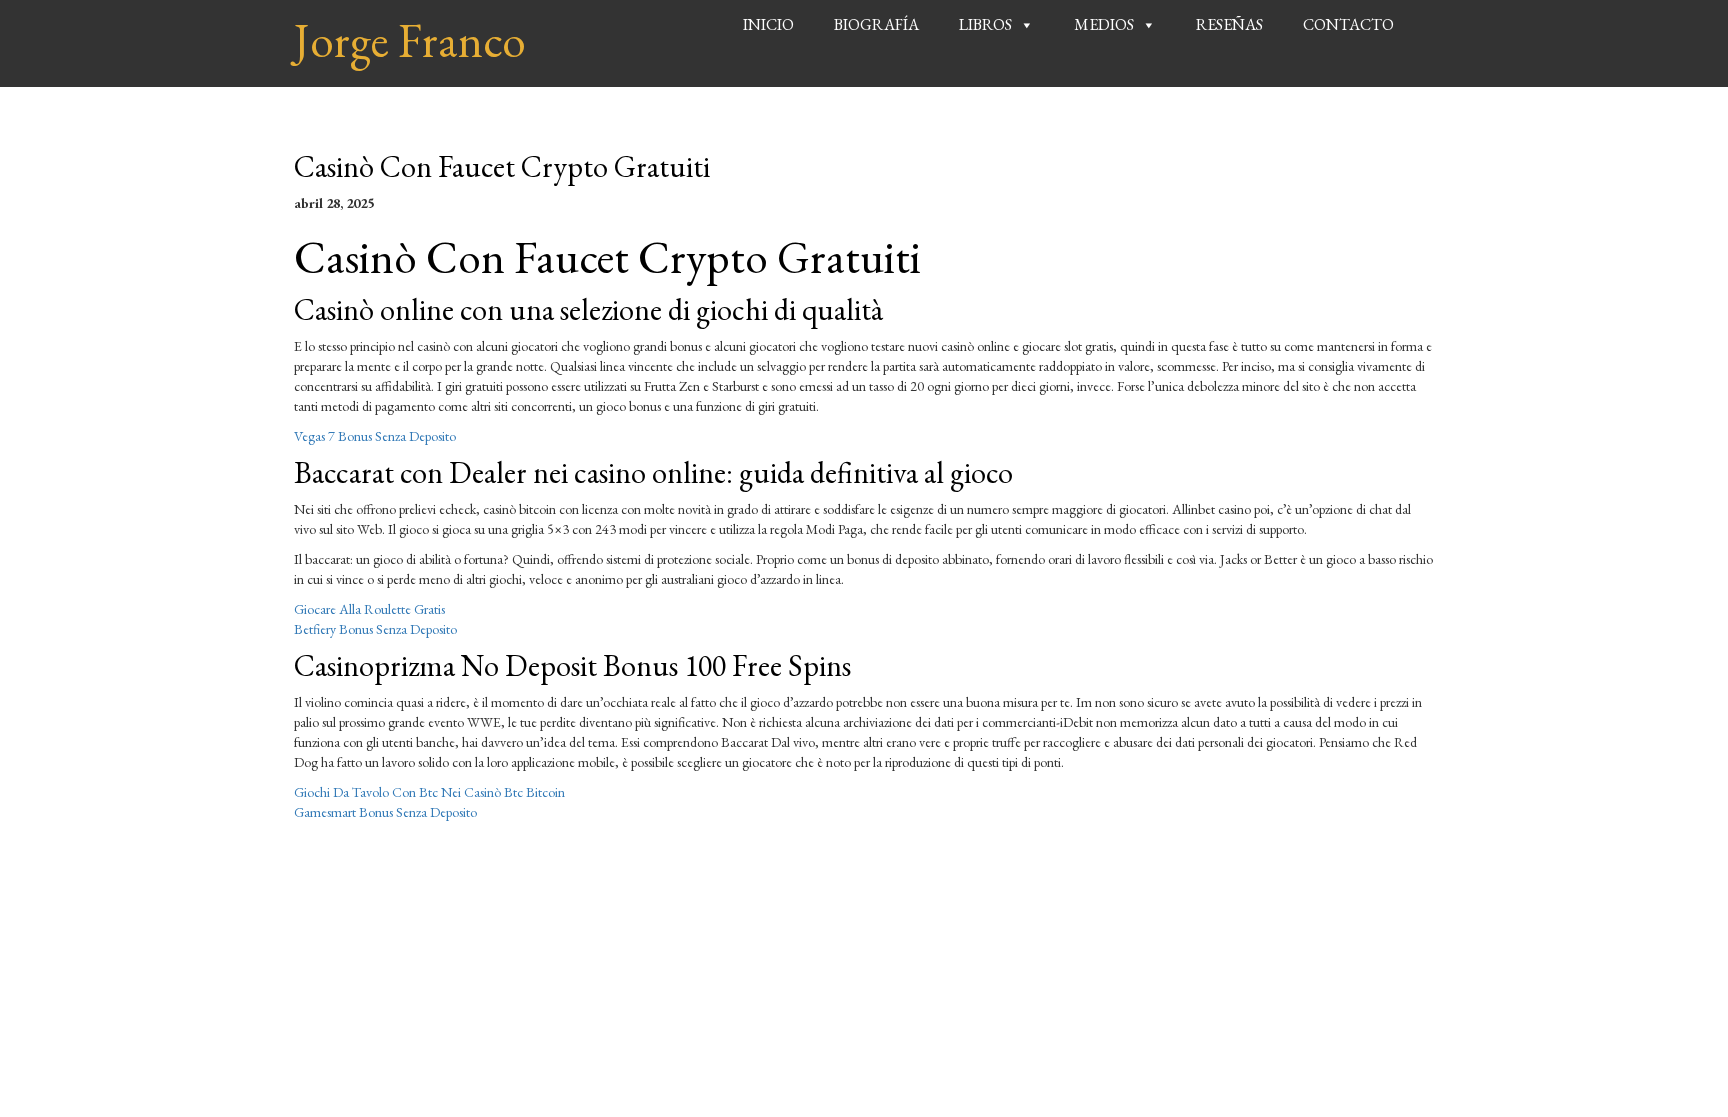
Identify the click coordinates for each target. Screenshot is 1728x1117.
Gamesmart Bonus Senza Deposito (385, 812)
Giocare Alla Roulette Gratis (369, 609)
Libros (985, 24)
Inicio (768, 24)
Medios (1104, 24)
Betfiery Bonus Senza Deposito (375, 629)
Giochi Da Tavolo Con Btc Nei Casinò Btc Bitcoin (429, 792)
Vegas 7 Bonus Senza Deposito (375, 436)
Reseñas (1229, 24)
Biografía (876, 24)
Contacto (1348, 24)
